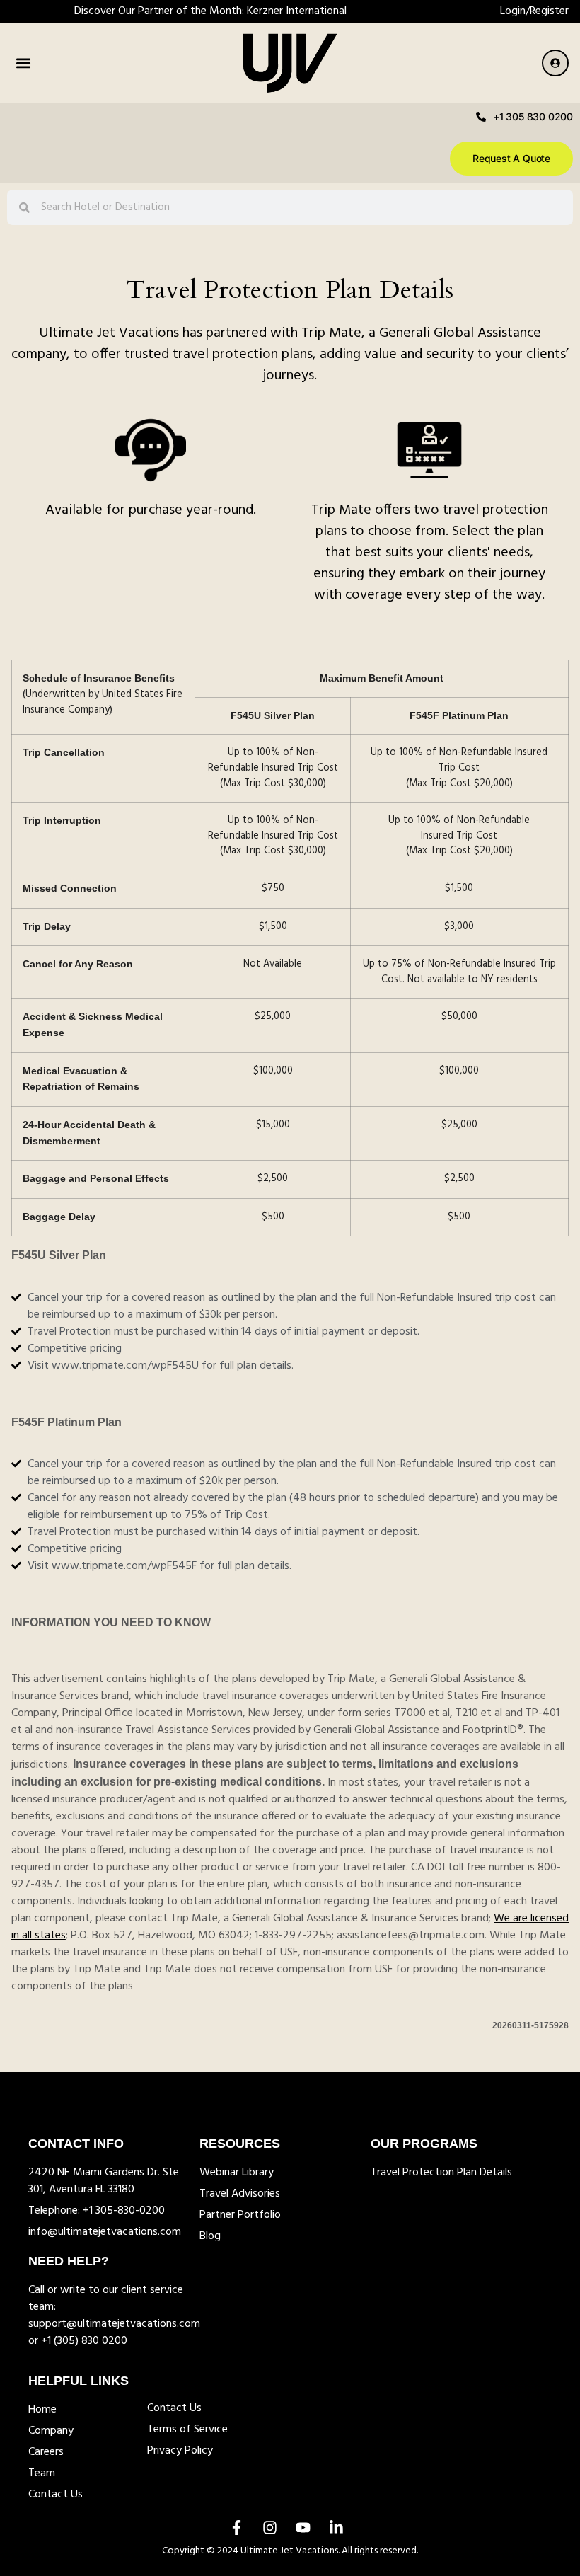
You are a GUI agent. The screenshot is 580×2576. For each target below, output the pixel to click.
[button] (23, 63)
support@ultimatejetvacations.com (114, 2324)
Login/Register (534, 11)
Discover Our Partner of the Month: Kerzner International (210, 11)
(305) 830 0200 (91, 2341)
